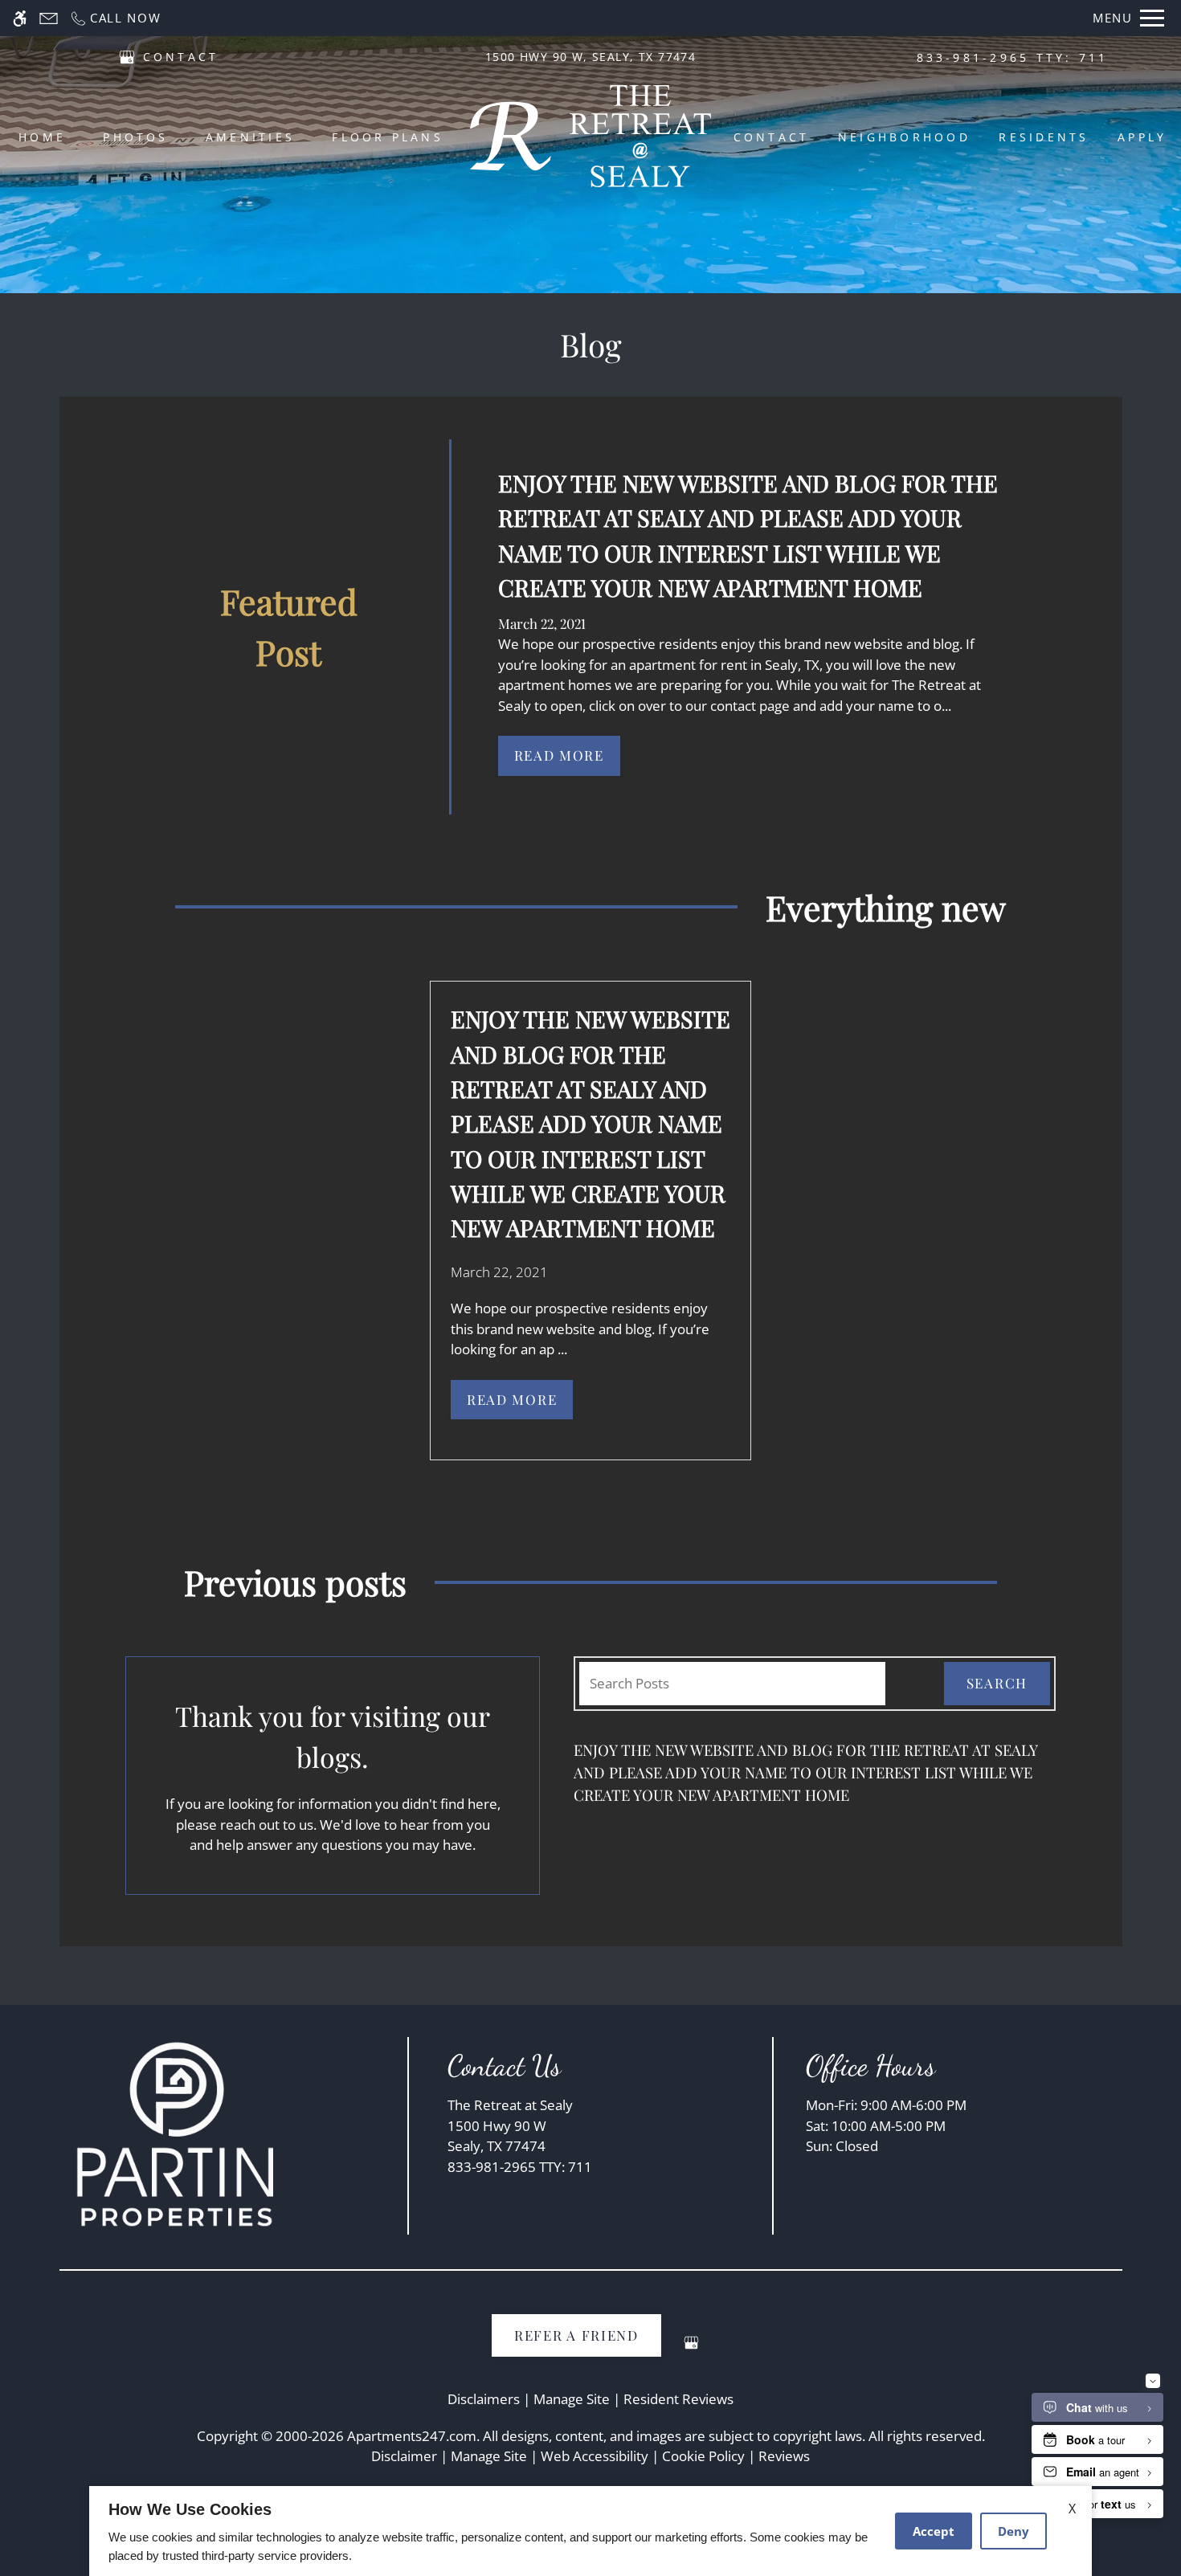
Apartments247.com (412, 2436)
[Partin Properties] (176, 2133)
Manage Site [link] (572, 2399)
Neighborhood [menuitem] (904, 137)
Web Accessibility (595, 2456)
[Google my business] (691, 2349)
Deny (1013, 2531)
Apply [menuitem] (1142, 137)
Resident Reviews (678, 2399)
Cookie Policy (703, 2456)
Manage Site (489, 2456)
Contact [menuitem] (772, 137)
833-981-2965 (1013, 57)
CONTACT (181, 57)
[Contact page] (49, 18)
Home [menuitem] (42, 137)
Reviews (784, 2456)
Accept (934, 2531)
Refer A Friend (576, 2335)
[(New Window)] (127, 56)
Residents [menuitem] (1044, 137)
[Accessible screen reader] (20, 18)
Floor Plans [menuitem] (388, 137)
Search (997, 1683)
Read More (559, 755)
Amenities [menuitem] (250, 137)
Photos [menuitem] (135, 137)
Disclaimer (404, 2456)
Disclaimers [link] (484, 2399)
